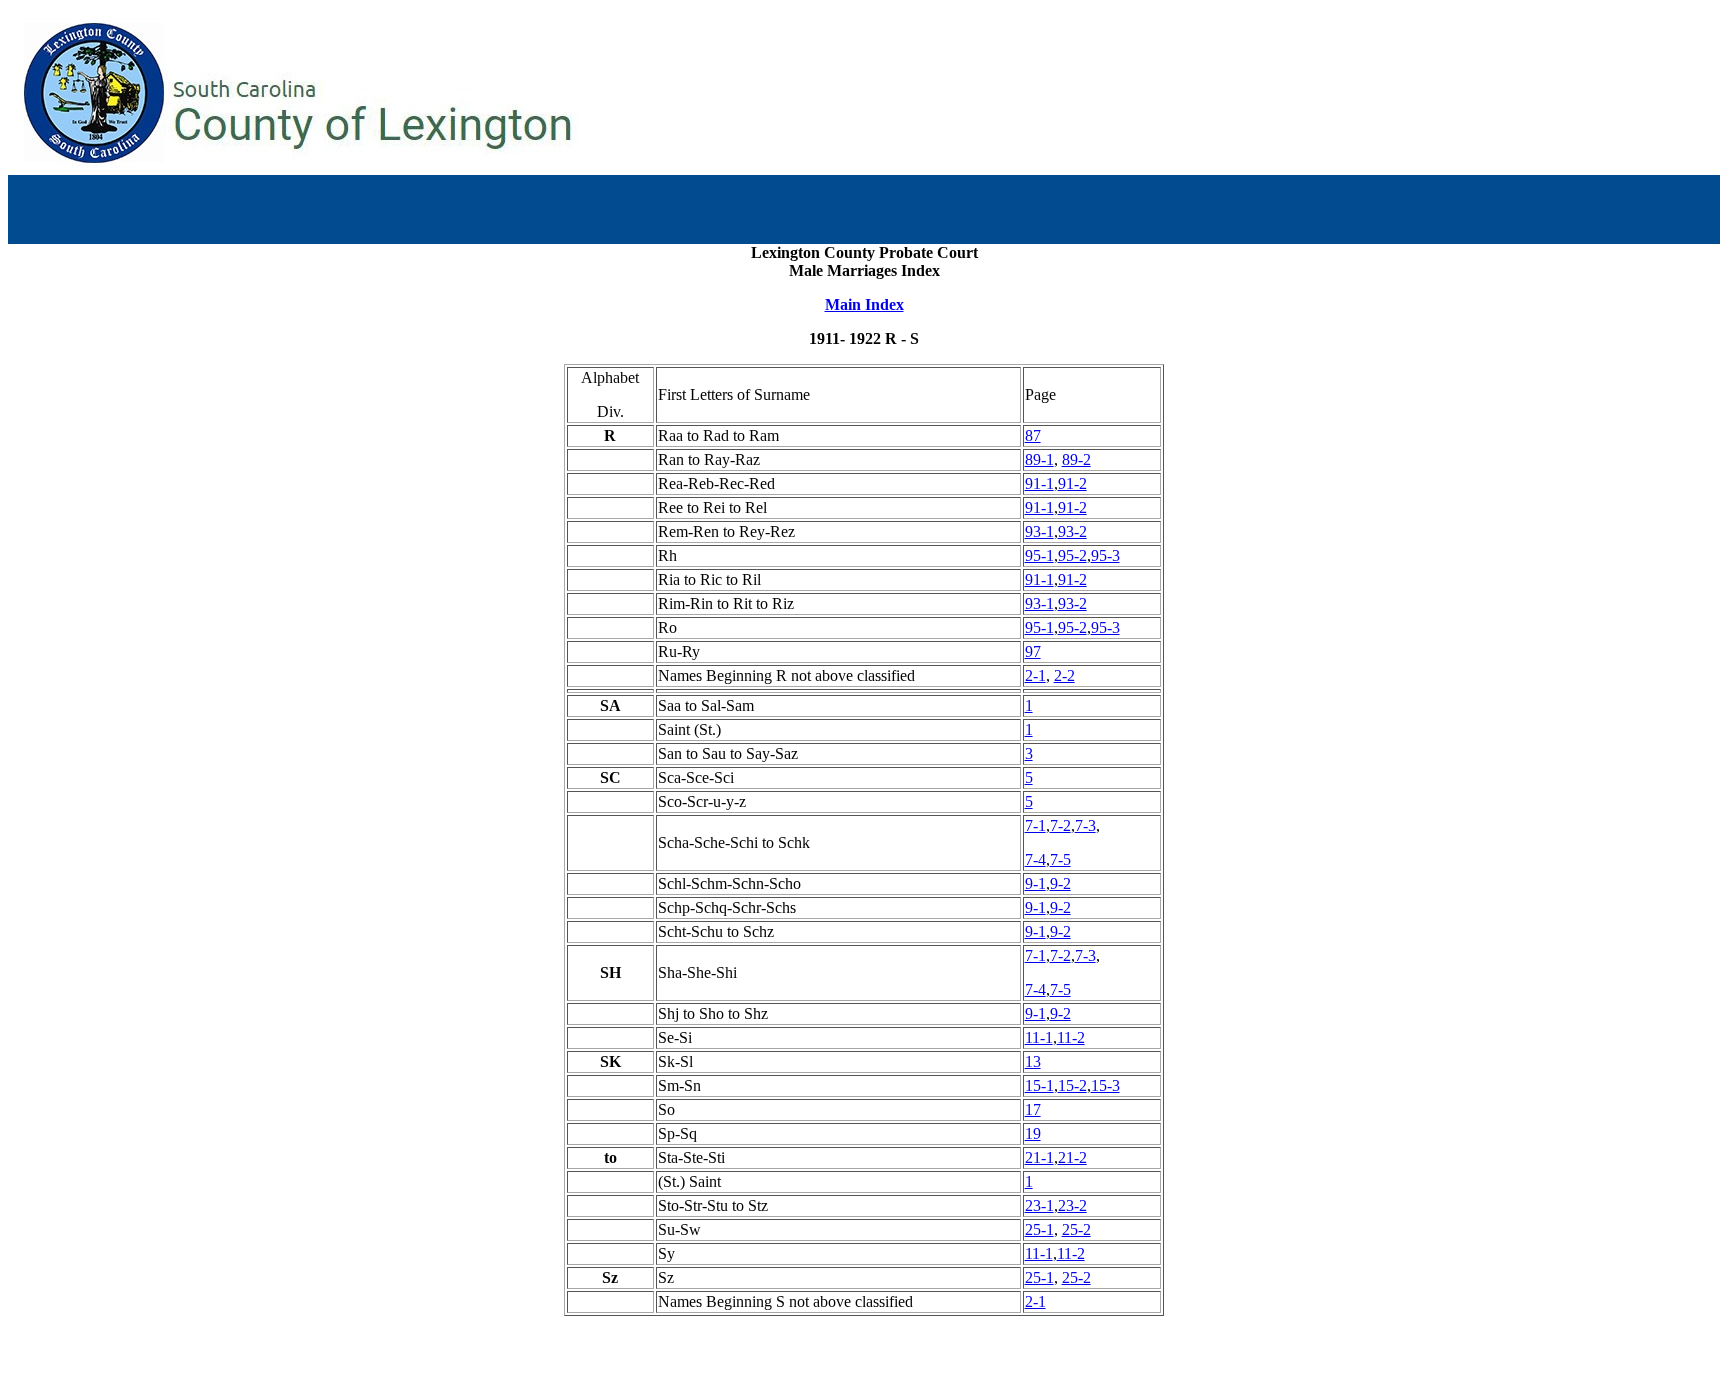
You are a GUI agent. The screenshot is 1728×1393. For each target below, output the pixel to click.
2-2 (1064, 675)
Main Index (864, 304)
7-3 (1085, 825)
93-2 (1072, 531)
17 (1033, 1109)
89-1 (1039, 459)
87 (1033, 435)
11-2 (1071, 1037)
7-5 (1060, 859)
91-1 (1039, 483)
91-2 (1072, 483)
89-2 (1076, 459)
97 (1033, 651)
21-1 (1039, 1157)
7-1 (1035, 825)
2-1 (1035, 675)
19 (1033, 1133)
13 (1033, 1061)
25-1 (1039, 1229)
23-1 (1039, 1205)
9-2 (1060, 883)
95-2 (1072, 555)
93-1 (1039, 531)
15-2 (1072, 1085)
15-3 (1105, 1085)
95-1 (1039, 555)
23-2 (1072, 1205)
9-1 (1035, 883)
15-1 (1039, 1085)
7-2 (1060, 825)
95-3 (1105, 555)
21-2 (1072, 1157)
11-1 (1039, 1037)
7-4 (1035, 859)
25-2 (1076, 1229)
